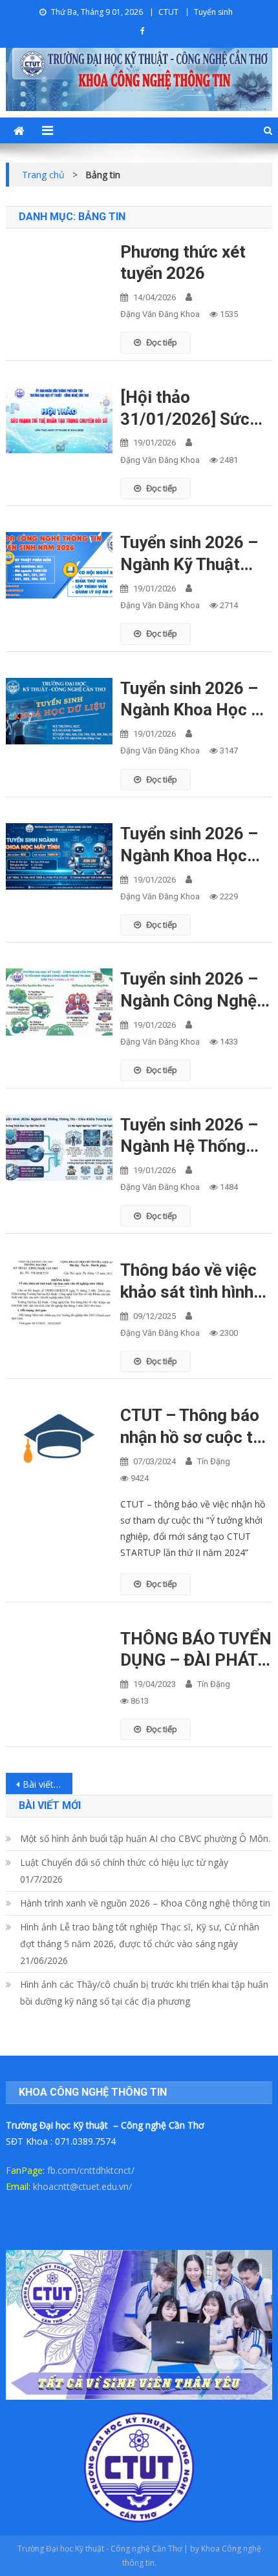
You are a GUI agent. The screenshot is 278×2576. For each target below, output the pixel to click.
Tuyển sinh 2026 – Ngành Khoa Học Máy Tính (189, 845)
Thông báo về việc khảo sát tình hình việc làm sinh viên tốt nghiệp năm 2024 (188, 1282)
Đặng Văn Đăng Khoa (160, 314)
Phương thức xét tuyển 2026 (183, 263)
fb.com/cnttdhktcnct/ (91, 2170)
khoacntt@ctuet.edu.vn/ (82, 2186)
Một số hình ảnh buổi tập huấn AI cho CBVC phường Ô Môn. (145, 1838)
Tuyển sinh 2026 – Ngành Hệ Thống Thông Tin (189, 1137)
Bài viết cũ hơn (48, 1784)
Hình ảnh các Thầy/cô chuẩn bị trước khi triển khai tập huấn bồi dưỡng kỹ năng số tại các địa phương (144, 1993)
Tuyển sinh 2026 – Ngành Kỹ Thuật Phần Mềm (189, 554)
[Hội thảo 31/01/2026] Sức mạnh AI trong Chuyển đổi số (185, 409)
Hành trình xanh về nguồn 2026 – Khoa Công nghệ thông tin (145, 1903)
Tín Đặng (214, 1461)
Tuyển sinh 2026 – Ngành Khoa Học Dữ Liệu (196, 700)
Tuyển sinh (213, 12)
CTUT (168, 12)
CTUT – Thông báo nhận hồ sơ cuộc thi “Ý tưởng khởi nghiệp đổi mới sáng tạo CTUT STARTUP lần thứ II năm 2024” (193, 1427)
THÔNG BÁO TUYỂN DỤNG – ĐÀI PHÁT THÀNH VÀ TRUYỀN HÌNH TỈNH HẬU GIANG (196, 1651)
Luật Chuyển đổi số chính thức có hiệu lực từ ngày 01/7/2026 (124, 1871)
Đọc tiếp (162, 342)
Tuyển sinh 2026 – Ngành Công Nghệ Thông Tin (189, 991)
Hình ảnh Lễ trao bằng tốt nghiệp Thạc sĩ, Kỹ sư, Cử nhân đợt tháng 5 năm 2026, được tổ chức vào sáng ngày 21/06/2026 (140, 1944)
